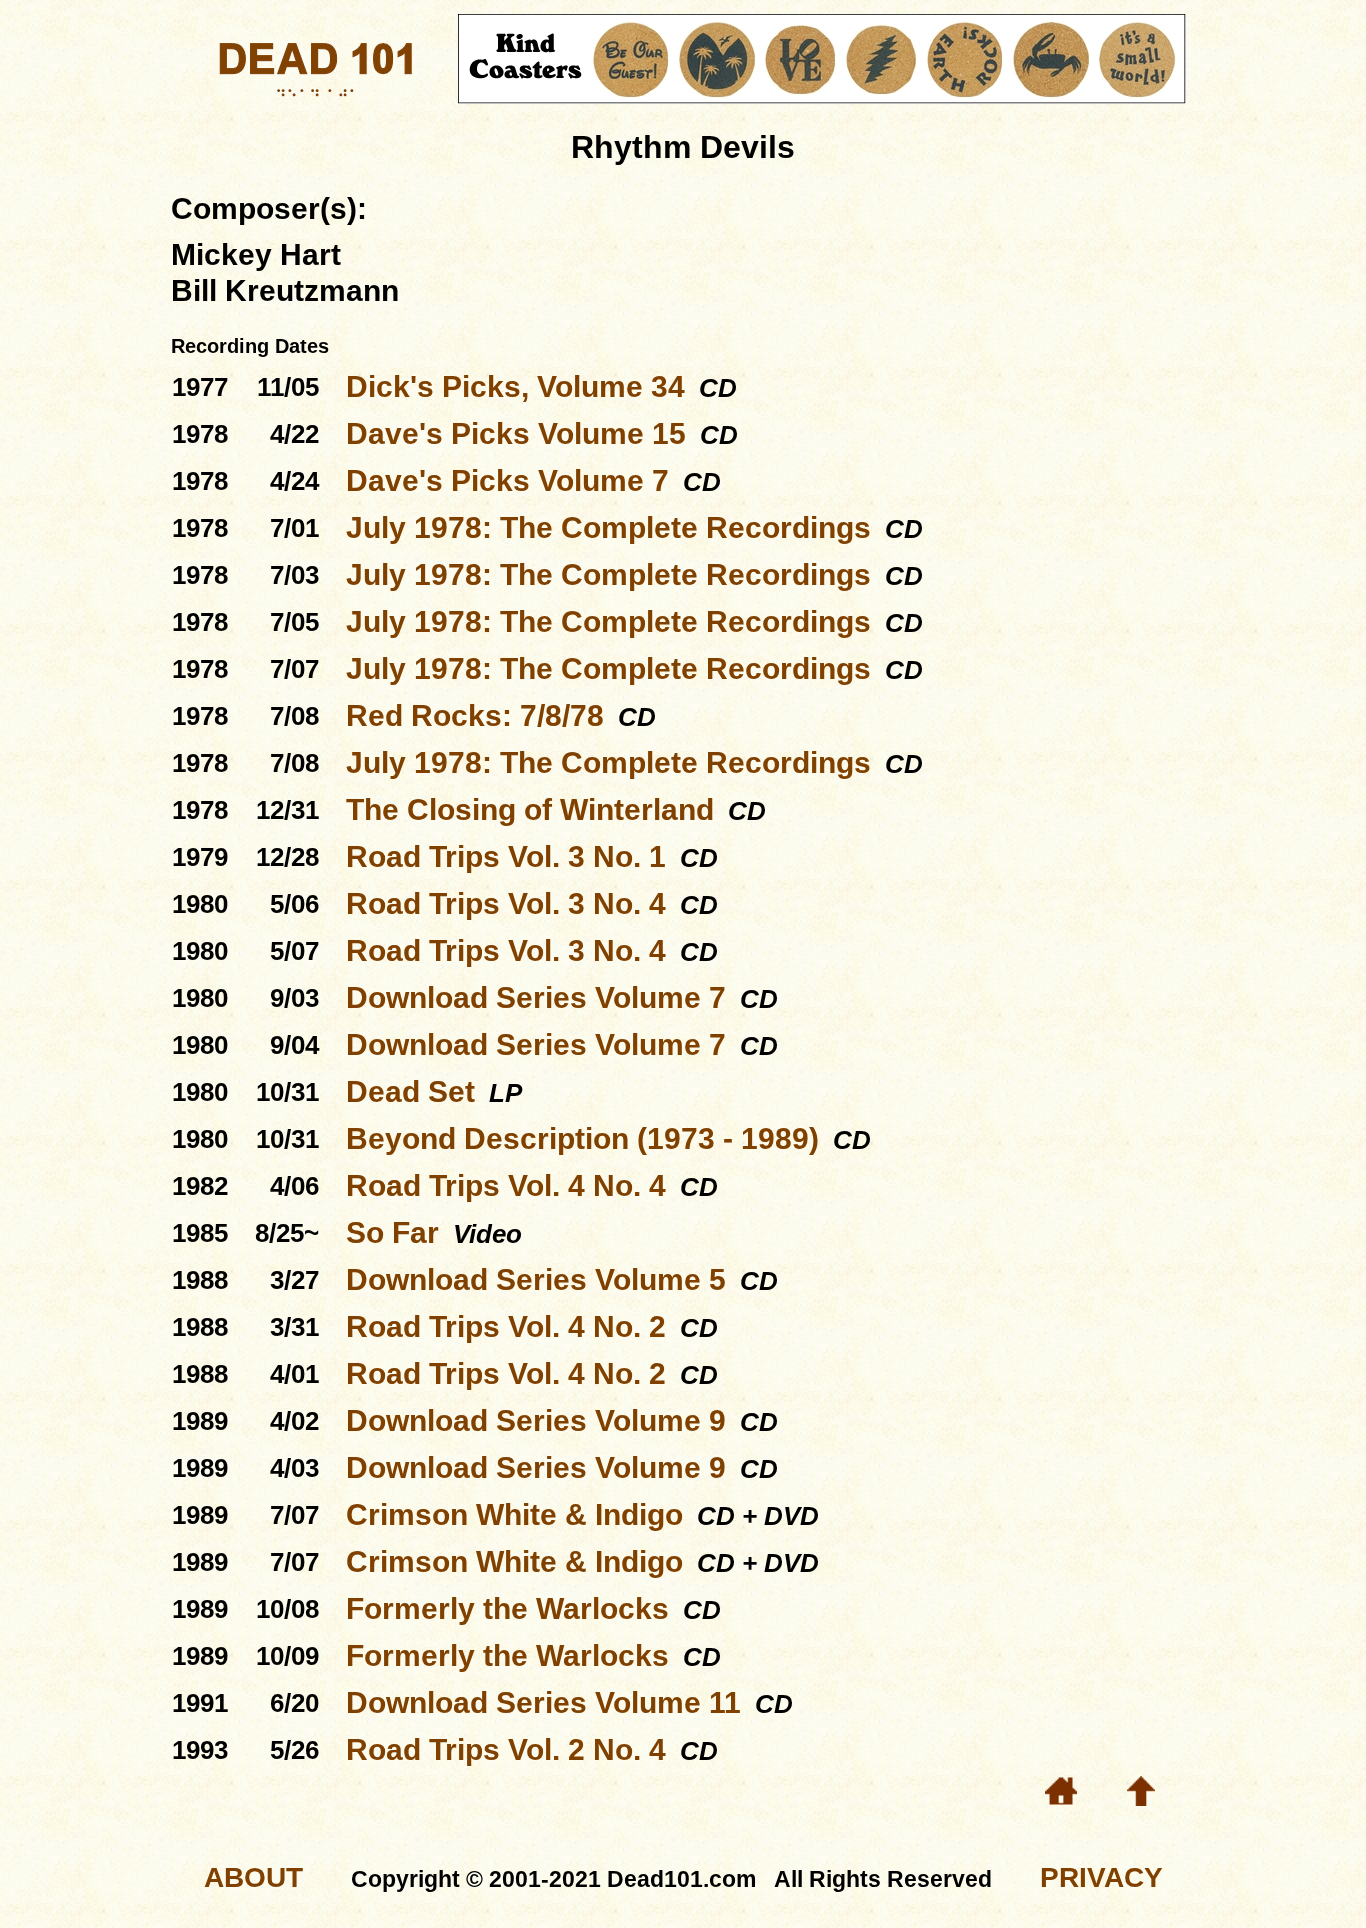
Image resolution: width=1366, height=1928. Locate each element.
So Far (392, 1232)
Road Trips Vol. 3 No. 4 (506, 903)
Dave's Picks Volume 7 (507, 480)
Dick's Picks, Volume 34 (515, 386)
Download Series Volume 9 (536, 1420)
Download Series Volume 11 (543, 1702)
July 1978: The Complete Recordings (608, 527)
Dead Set (410, 1091)
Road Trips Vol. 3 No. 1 (506, 856)
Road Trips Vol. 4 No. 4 (506, 1185)
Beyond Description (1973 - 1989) (582, 1138)
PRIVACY (1101, 1877)
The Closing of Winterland (530, 809)
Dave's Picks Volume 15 (516, 433)
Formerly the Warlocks (507, 1608)
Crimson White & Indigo (514, 1514)
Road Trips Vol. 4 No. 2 (506, 1326)
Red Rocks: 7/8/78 (475, 715)
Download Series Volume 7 (536, 997)
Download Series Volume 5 (536, 1279)
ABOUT (253, 1877)
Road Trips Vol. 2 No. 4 (506, 1749)
